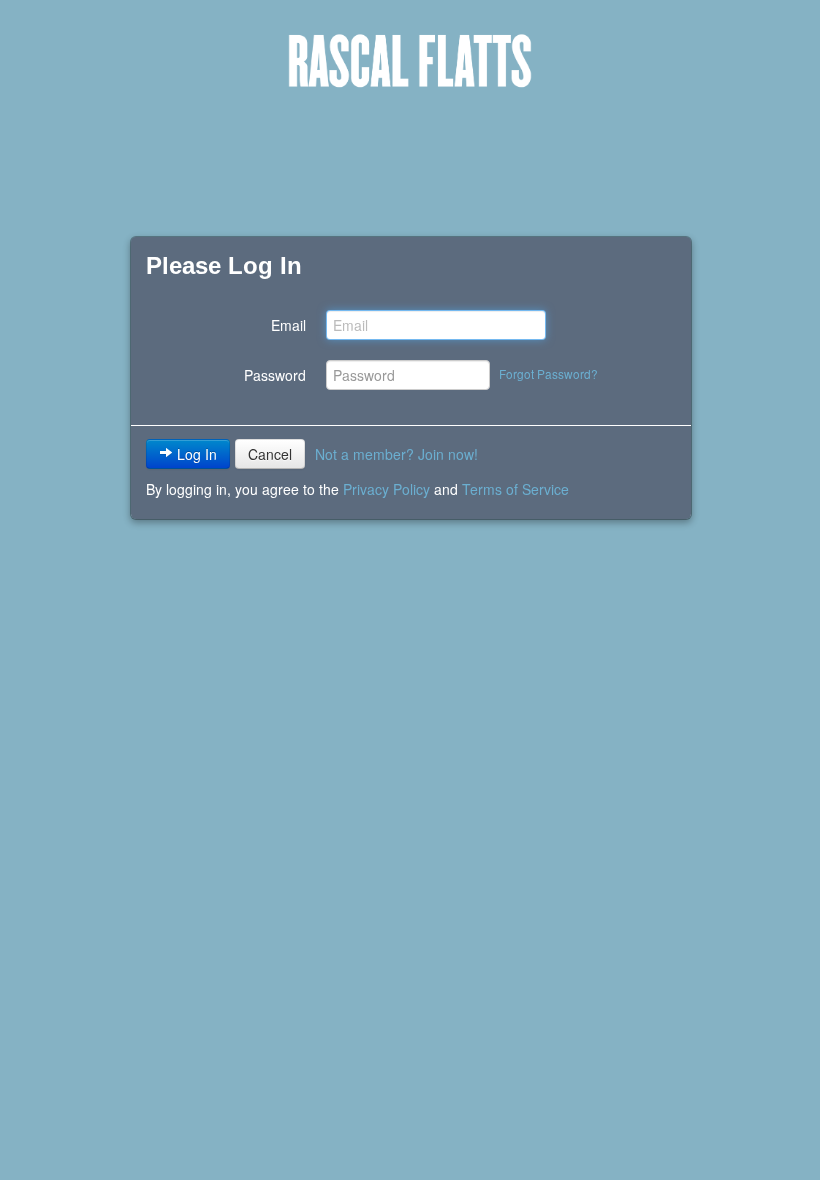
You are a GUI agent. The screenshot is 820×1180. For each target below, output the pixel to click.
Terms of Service (515, 489)
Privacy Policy (386, 489)
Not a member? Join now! (396, 454)
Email (288, 325)
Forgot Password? (548, 373)
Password (275, 375)
